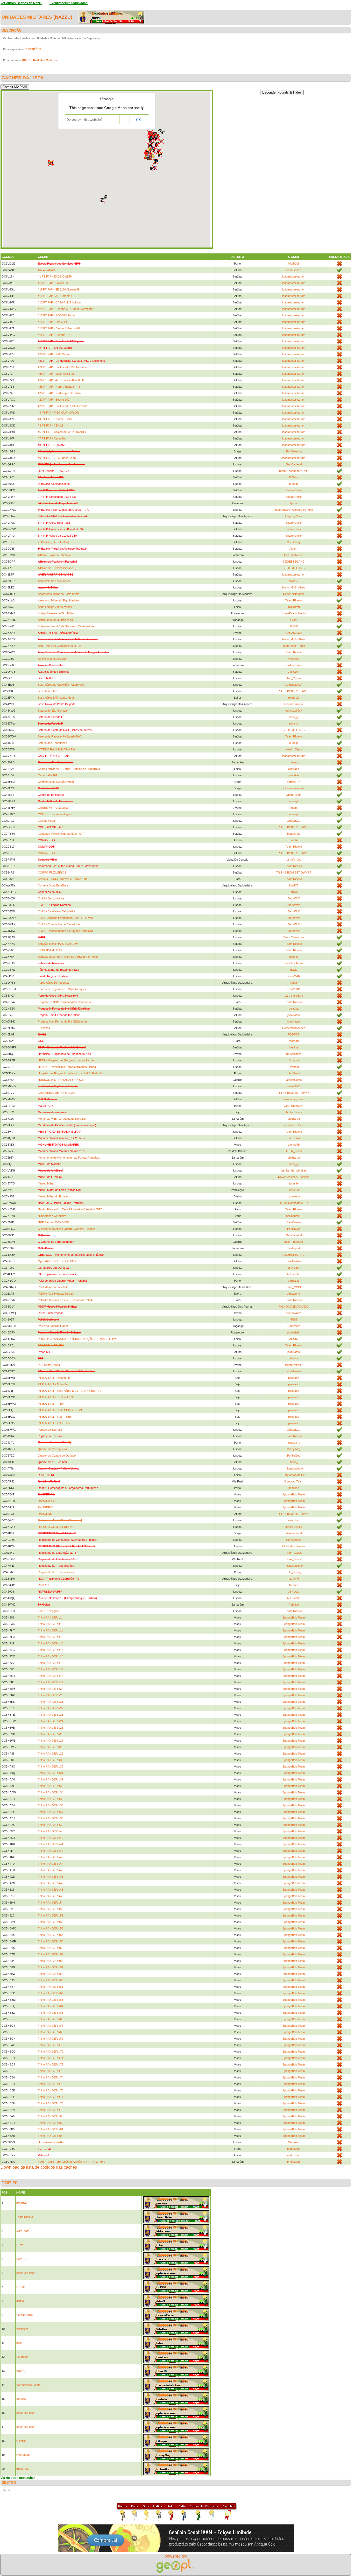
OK (138, 120)
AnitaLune (294, 1294)
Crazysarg (294, 1449)
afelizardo (294, 1119)
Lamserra (294, 1138)
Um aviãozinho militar (51, 2142)
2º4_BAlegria (294, 451)
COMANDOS (46, 853)
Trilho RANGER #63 (51, 2000)
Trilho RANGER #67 (51, 2026)
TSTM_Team (294, 1151)
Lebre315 (294, 1190)
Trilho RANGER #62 (51, 1993)
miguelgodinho (294, 1468)
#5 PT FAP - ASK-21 (51, 425)
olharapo (294, 769)
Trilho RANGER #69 (51, 2039)
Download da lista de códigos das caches (39, 2167)
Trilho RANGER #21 (51, 1702)
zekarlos (294, 1358)
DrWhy (294, 477)
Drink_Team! (294, 1559)
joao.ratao (294, 1015)
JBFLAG (294, 1592)
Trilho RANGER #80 (51, 2123)
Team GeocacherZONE (294, 471)
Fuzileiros (44, 1028)
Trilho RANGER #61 (51, 1987)
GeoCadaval (294, 464)
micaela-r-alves (294, 1125)
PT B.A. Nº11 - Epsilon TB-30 (56, 1397)
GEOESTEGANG (294, 562)
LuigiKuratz (294, 607)
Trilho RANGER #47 (51, 1883)
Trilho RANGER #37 (51, 1812)
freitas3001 (294, 1086)
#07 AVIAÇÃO (47, 270)
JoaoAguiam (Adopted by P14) (294, 510)
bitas (19, 2343)
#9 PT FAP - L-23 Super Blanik (57, 458)
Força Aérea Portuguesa (53, 983)
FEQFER (294, 1034)
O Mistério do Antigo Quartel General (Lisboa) (66, 1229)
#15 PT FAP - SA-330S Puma (56, 315)
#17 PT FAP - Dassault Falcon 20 (59, 328)
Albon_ (294, 549)
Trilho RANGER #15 (51, 1656)
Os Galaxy (294, 542)
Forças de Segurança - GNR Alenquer (62, 989)
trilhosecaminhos (294, 788)
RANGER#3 (45, 1507)
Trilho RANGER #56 (51, 1948)
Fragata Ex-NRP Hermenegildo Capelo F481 (66, 1002)
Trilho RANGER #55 (51, 1941)
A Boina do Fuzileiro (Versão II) (57, 568)
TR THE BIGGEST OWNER (294, 691)
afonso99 (294, 1145)
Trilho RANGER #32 (51, 1779)
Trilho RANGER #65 (51, 2013)
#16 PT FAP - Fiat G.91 (52, 322)
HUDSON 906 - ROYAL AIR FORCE (61, 1080)
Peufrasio (22, 2357)
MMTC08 (294, 264)
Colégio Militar (47, 821)
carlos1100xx (294, 711)
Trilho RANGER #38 (51, 1818)
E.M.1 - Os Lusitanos (51, 898)
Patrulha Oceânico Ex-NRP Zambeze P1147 (66, 1300)
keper (294, 983)
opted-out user (26, 2273)
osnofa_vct (294, 860)
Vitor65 (294, 581)
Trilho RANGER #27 (51, 1741)
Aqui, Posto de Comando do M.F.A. (60, 646)
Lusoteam (294, 1196)
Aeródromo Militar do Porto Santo (59, 594)
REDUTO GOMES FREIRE (55, 1527)
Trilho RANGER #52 (51, 1922)
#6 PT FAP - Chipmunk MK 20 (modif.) (62, 432)
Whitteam (22, 2329)
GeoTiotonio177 (294, 1106)
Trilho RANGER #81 (51, 2129)
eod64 (294, 840)
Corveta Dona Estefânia (53, 885)
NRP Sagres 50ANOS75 (53, 1222)
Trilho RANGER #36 (51, 1805)
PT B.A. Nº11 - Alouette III (54, 1378)
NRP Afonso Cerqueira (52, 1216)
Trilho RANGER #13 (51, 1643)
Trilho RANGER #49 (51, 1896)
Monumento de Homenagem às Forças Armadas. (69, 1158)
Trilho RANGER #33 (51, 1786)
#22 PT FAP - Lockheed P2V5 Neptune (62, 367)
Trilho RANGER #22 (51, 1708)
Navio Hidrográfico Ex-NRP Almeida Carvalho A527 (70, 1209)
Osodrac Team (294, 1481)
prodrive (294, 775)
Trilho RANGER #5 (50, 1903)
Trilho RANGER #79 (51, 2110)
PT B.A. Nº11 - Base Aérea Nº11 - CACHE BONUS (70, 1391)
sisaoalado (294, 1332)
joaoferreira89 (294, 1365)
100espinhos (294, 1054)
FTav (20, 2245)
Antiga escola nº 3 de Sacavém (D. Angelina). (66, 626)
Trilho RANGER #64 (51, 2006)
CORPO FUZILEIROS (52, 872)
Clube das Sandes (294, 1546)
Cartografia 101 (48, 775)
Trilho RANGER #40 (51, 1838)
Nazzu (63, 17)
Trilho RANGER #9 (50, 2136)
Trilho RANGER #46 (51, 1877)
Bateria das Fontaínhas (52, 743)
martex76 (294, 1579)
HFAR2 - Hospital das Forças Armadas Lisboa (67, 1067)
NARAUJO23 (294, 633)
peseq (294, 762)
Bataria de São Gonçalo (53, 711)
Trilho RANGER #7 (50, 2045)
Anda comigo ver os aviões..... (57, 607)
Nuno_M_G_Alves (294, 587)
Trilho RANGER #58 (51, 1961)
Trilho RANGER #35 (51, 1799)
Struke (294, 892)
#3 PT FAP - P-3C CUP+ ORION (58, 413)
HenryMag (23, 2455)
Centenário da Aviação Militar (56, 782)
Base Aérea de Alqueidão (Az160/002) (62, 685)
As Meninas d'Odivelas (52, 659)
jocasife (294, 1183)
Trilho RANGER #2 (50, 1689)
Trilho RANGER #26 (51, 1734)
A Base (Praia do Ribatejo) (54, 555)
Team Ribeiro (294, 600)
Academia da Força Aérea (54, 581)
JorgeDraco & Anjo (294, 613)
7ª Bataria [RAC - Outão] (53, 542)
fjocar (294, 503)
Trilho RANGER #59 (51, 1967)
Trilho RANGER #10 (51, 1624)
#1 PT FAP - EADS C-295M (55, 276)
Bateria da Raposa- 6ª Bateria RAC (60, 736)
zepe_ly (294, 717)
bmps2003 (294, 2162)
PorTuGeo (294, 1229)
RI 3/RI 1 (43, 1585)
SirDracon (294, 1268)
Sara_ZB (22, 2259)
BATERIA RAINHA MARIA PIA (56, 749)
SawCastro (294, 1222)
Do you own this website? (85, 120)
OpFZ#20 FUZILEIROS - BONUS (59, 1261)
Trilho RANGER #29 (51, 1754)
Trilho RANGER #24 (51, 1721)
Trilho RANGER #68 (51, 2032)
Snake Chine (294, 490)
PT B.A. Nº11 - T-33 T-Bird (54, 1417)
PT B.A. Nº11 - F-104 (51, 1404)
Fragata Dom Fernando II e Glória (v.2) (62, 1021)
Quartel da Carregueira (52, 1449)
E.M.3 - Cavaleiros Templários (57, 911)
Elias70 (21, 2371)
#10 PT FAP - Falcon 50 (53, 283)
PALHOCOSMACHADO (294, 1307)
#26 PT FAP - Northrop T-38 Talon (59, 393)
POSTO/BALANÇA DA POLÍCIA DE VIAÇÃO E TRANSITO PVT (78, 1339)
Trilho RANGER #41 (51, 1844)
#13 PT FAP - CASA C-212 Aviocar (60, 302)
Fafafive (294, 1605)
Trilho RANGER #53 (51, 1928)
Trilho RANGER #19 (51, 1682)
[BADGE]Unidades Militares (40, 60)
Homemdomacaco (294, 1028)
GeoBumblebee (294, 555)
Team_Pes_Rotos (294, 646)
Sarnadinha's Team (28, 2385)
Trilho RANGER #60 (51, 1980)
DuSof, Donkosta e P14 (294, 1203)
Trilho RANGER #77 (51, 2097)
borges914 (294, 782)
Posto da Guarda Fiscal (53, 1326)
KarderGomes (294, 665)
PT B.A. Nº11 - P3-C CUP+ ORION (60, 1410)
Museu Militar (46, 1183)
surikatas (294, 1281)
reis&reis (294, 698)
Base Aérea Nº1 (48, 691)
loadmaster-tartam (294, 276)
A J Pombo (294, 1274)
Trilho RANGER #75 (51, 2084)
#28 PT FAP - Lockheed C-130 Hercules (63, 406)
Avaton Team (294, 1112)
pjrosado (294, 1378)
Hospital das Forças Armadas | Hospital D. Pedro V (70, 1073)
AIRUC (294, 1339)
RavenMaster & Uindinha (294, 1177)
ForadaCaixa (24, 2315)
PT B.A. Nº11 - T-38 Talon (54, 1423)
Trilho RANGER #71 (51, 2058)
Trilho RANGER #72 (51, 2064)
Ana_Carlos (294, 678)
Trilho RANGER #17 (51, 1669)
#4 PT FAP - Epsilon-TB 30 (55, 419)
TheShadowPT (294, 1216)
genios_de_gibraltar (294, 1170)
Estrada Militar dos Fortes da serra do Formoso (68, 957)
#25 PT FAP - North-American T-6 (59, 387)
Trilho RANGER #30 (51, 1766)
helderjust (294, 1248)
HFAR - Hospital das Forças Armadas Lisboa (66, 1060)
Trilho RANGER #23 (51, 1715)
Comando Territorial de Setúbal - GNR (62, 834)
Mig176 (294, 885)
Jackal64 (294, 672)
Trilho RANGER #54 (51, 1935)
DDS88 (21, 2287)
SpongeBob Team (294, 1494)
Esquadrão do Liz (294, 1475)
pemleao (294, 1488)
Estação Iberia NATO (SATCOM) (59, 944)
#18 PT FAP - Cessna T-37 (55, 335)
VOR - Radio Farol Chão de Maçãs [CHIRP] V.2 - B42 (72, 2162)
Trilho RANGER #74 (51, 2077)
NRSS (294, 1319)
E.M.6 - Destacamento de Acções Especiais (65, 931)
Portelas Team (294, 963)
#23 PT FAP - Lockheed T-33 (56, 374)
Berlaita (21, 2399)
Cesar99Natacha (294, 594)
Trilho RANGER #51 (51, 1915)
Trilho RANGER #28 (51, 1747)
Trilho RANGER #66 (51, 2019)
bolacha (294, 1009)
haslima (294, 1047)
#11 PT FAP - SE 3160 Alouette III (59, 289)
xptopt (294, 808)
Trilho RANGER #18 (51, 1676)
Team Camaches (294, 937)
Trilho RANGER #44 (51, 1864)
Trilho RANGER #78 (51, 2103)
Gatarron (294, 2142)
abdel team (294, 1371)
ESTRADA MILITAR (50, 950)
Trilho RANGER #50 (51, 1909)
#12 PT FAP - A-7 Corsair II (55, 296)
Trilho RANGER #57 (51, 1954)
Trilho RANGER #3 (50, 1760)
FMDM (294, 626)
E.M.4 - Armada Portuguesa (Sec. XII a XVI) (65, 918)
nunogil (294, 484)
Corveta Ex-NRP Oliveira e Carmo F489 (63, 879)
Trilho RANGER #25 (51, 1728)
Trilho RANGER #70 (51, 2052)
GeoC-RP (294, 989)
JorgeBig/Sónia (294, 516)
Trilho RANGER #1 (50, 1617)
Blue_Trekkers (294, 1242)
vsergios (294, 659)
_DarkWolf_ (294, 898)
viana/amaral (294, 1533)
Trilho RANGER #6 (50, 1974)
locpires (294, 957)
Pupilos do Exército (50, 1430)
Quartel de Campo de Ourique (57, 1456)
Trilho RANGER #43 (51, 1857)
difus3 (20, 2301)
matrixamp (294, 2149)
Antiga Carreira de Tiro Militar (56, 613)
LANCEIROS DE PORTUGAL (57, 1093)
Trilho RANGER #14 (51, 1650)
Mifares (294, 1585)
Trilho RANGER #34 (51, 1792)
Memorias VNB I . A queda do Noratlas (62, 1119)
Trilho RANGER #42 (51, 1851)
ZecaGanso (294, 270)
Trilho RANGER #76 (51, 2090)
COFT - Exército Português (55, 814)
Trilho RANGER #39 (51, 1825)
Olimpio (21, 2441)
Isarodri (294, 1041)
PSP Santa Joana (49, 1365)
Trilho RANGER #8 (50, 2116)
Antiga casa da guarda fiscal (56, 620)
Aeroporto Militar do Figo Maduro (58, 600)
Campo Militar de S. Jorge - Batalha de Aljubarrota (69, 769)
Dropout (294, 1060)
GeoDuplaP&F (294, 685)
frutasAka (22, 2469)
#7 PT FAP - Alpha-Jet (52, 438)
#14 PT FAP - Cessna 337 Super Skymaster (66, 309)
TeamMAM (294, 976)
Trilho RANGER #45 (51, 1870)
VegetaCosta (294, 1080)
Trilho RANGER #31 (51, 1773)
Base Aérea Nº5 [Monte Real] (56, 698)
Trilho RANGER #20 (51, 1695)
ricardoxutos (294, 1313)
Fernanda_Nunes (294, 1099)
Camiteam (294, 1326)
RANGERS (45, 1514)
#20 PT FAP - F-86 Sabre (54, 354)
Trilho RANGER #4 (50, 1831)
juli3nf (294, 620)
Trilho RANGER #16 (51, 1663)
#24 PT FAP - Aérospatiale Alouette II (61, 380)
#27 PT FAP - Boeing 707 (54, 400)
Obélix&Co (294, 821)
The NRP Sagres (49, 1611)
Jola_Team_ (294, 1073)
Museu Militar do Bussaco (54, 1196)
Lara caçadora (294, 996)
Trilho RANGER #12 (51, 1637)
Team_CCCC (294, 1287)
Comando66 (294, 1540)
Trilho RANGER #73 (51, 2071)
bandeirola (294, 834)
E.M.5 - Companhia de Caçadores (59, 924)
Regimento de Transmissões (56, 1572)
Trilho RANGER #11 (50, 1630)
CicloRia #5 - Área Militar (53, 808)
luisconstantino (294, 704)
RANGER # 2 (46, 1501)
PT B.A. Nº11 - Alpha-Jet (53, 1384)
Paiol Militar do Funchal (52, 1287)
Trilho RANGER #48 (51, 1890)
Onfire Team (294, 795)
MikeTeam (23, 2231)
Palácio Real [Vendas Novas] (56, 1294)
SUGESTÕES (33, 49)
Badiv (294, 970)
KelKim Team (294, 749)
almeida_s (294, 1443)
